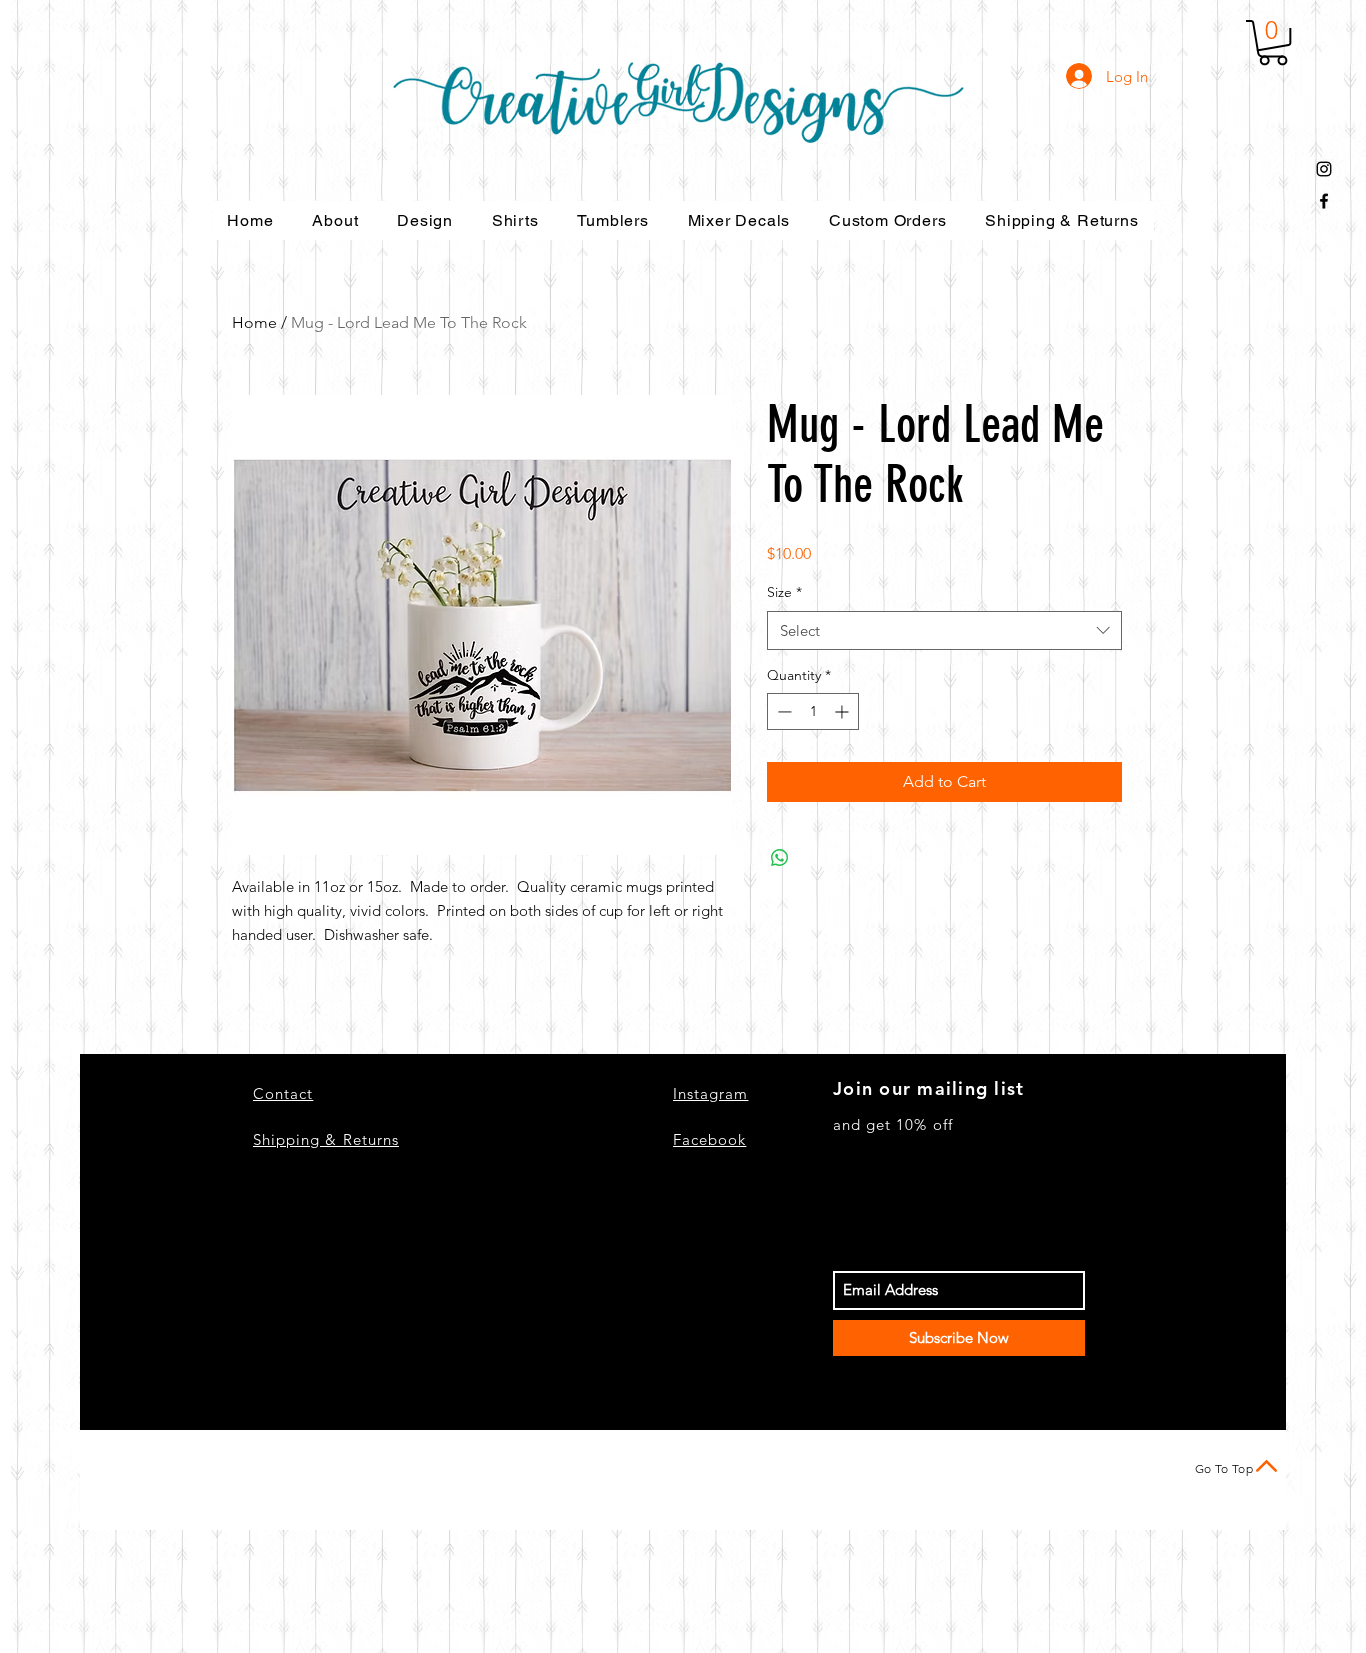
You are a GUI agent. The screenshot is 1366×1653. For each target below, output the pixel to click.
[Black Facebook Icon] (1324, 201)
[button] (1273, 42)
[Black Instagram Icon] (1324, 169)
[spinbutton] (813, 711)
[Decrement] (782, 711)
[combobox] (944, 630)
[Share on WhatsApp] (780, 858)
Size (784, 592)
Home (254, 322)
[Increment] (843, 711)
